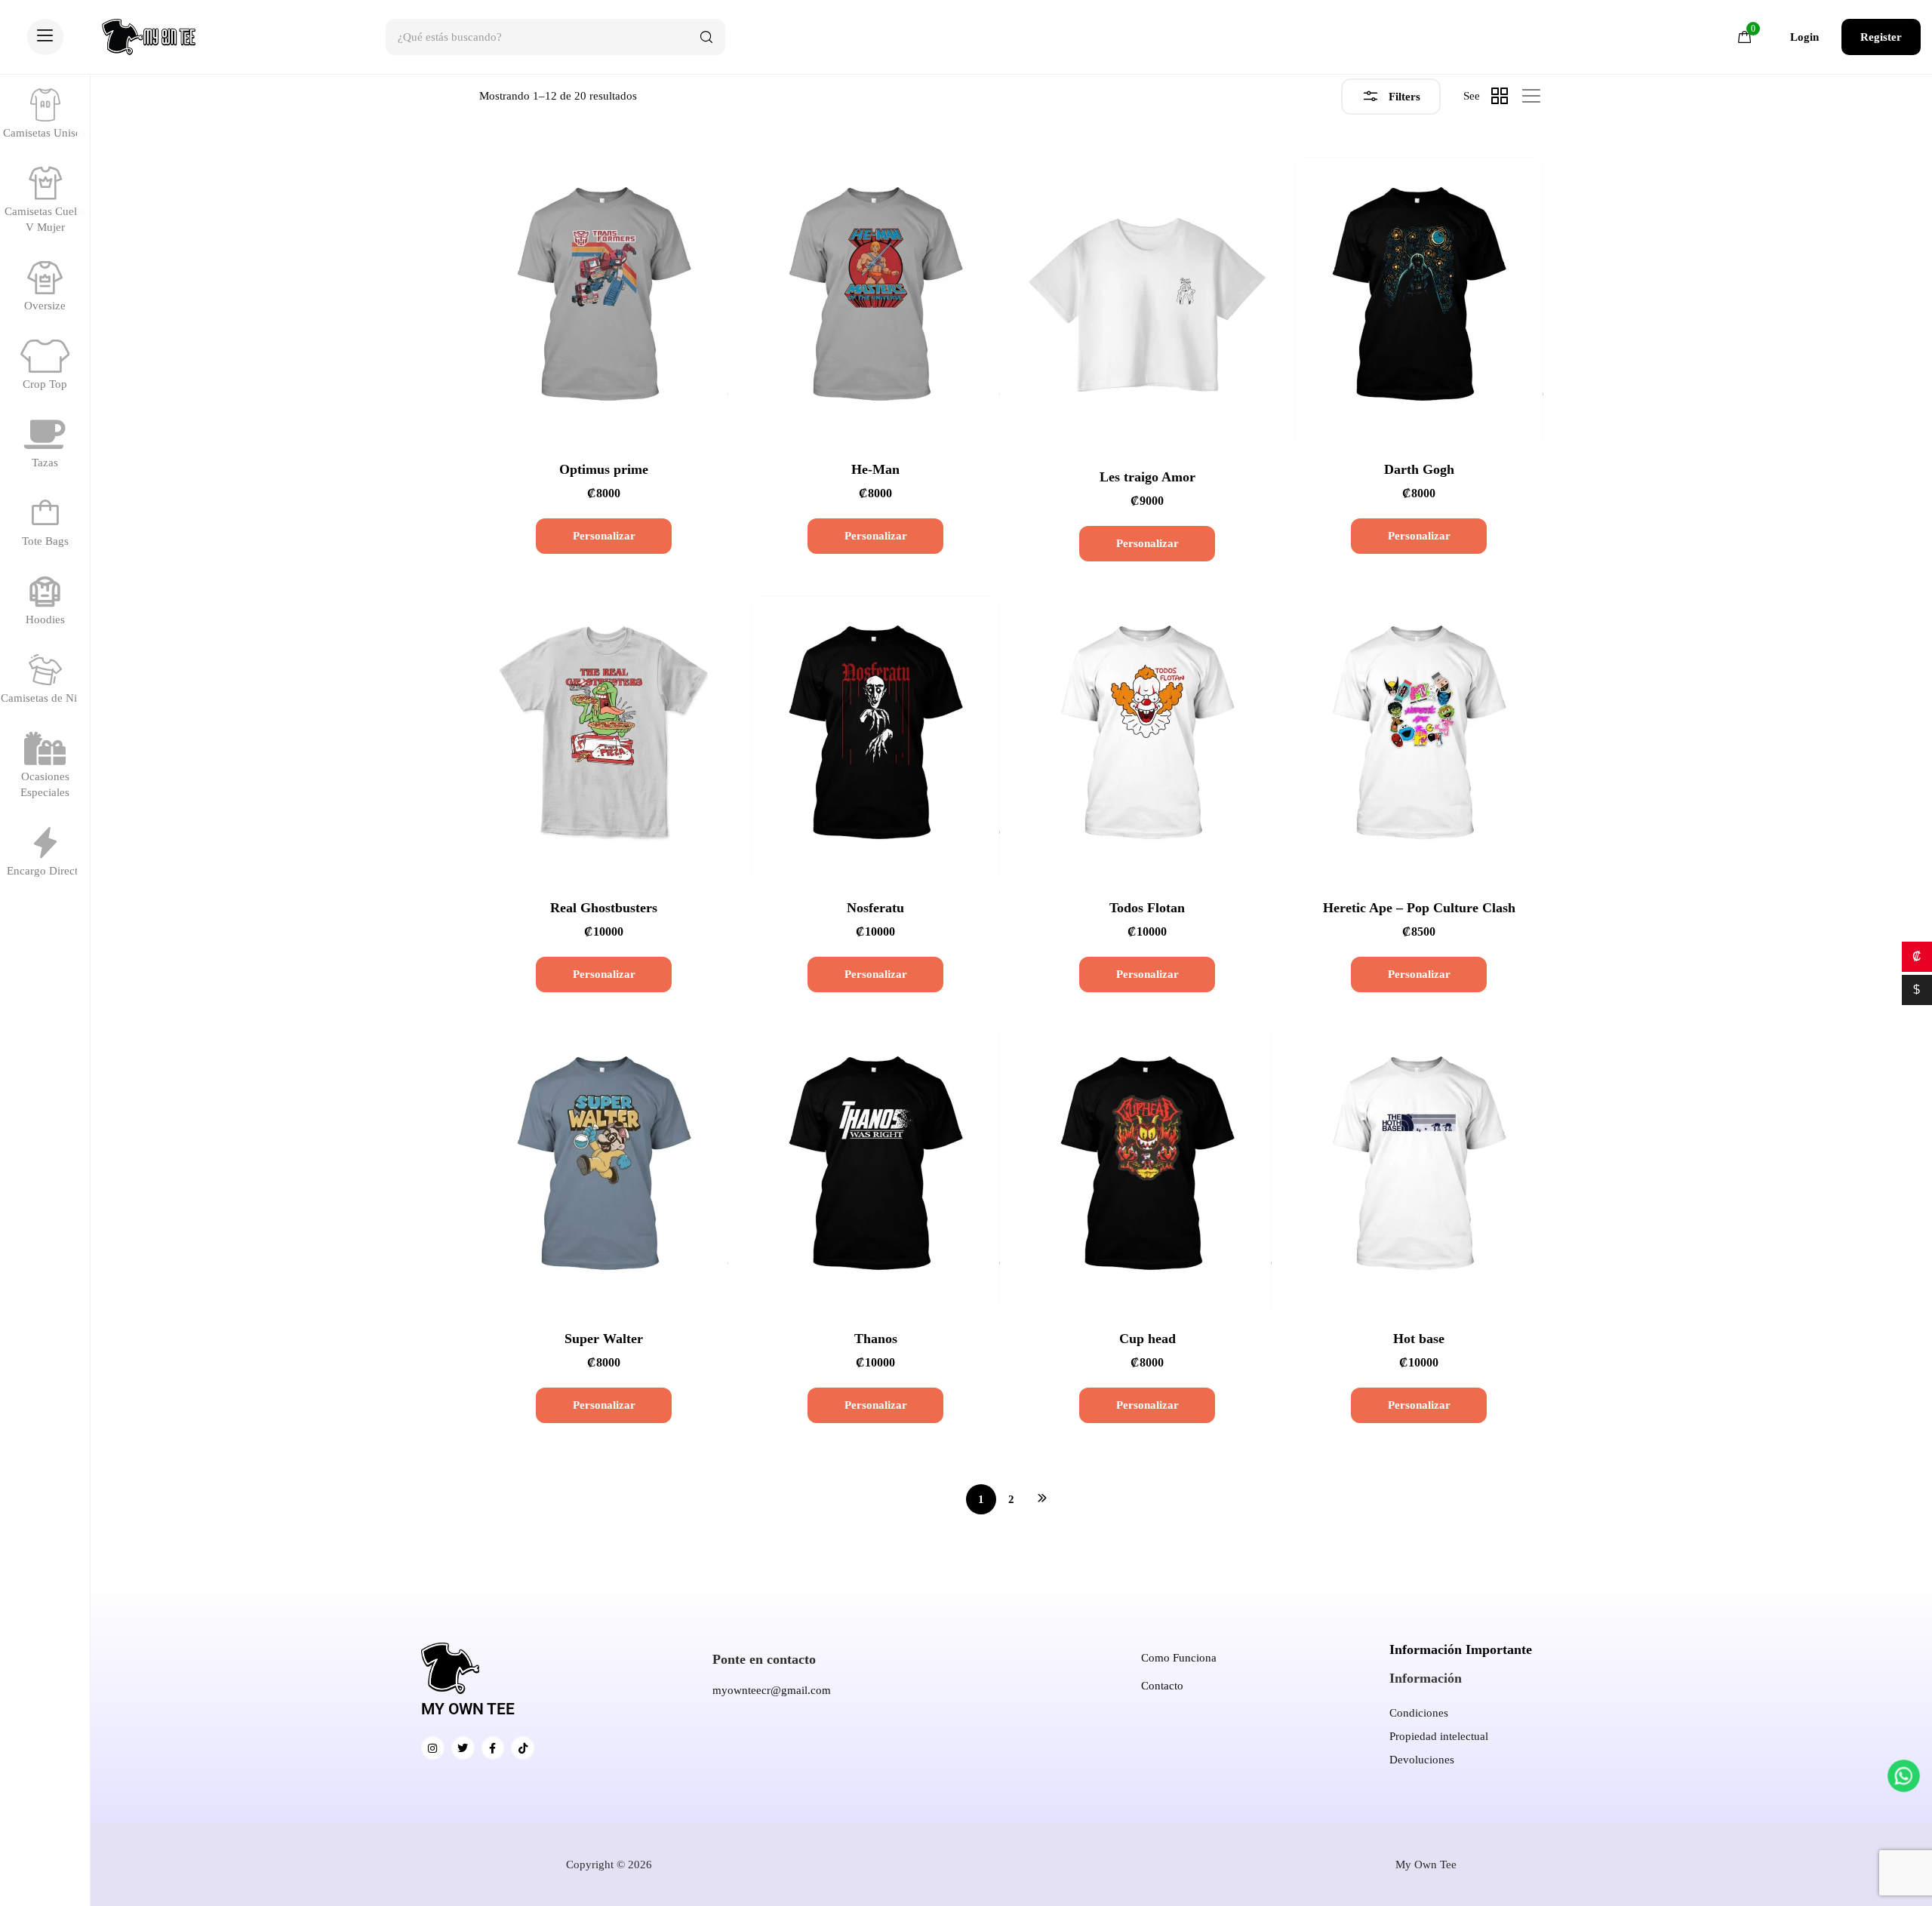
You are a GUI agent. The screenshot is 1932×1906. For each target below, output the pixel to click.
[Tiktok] (523, 1748)
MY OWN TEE (468, 1709)
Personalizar (604, 536)
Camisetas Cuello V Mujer (45, 219)
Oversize (45, 306)
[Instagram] (433, 1748)
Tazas (45, 463)
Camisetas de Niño (45, 698)
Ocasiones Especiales (45, 784)
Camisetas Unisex (45, 133)
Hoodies (45, 619)
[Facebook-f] (493, 1748)
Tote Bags (45, 541)
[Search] (706, 37)
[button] (45, 37)
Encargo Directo (45, 871)
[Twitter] (463, 1748)
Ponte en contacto (764, 1659)
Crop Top (45, 384)
